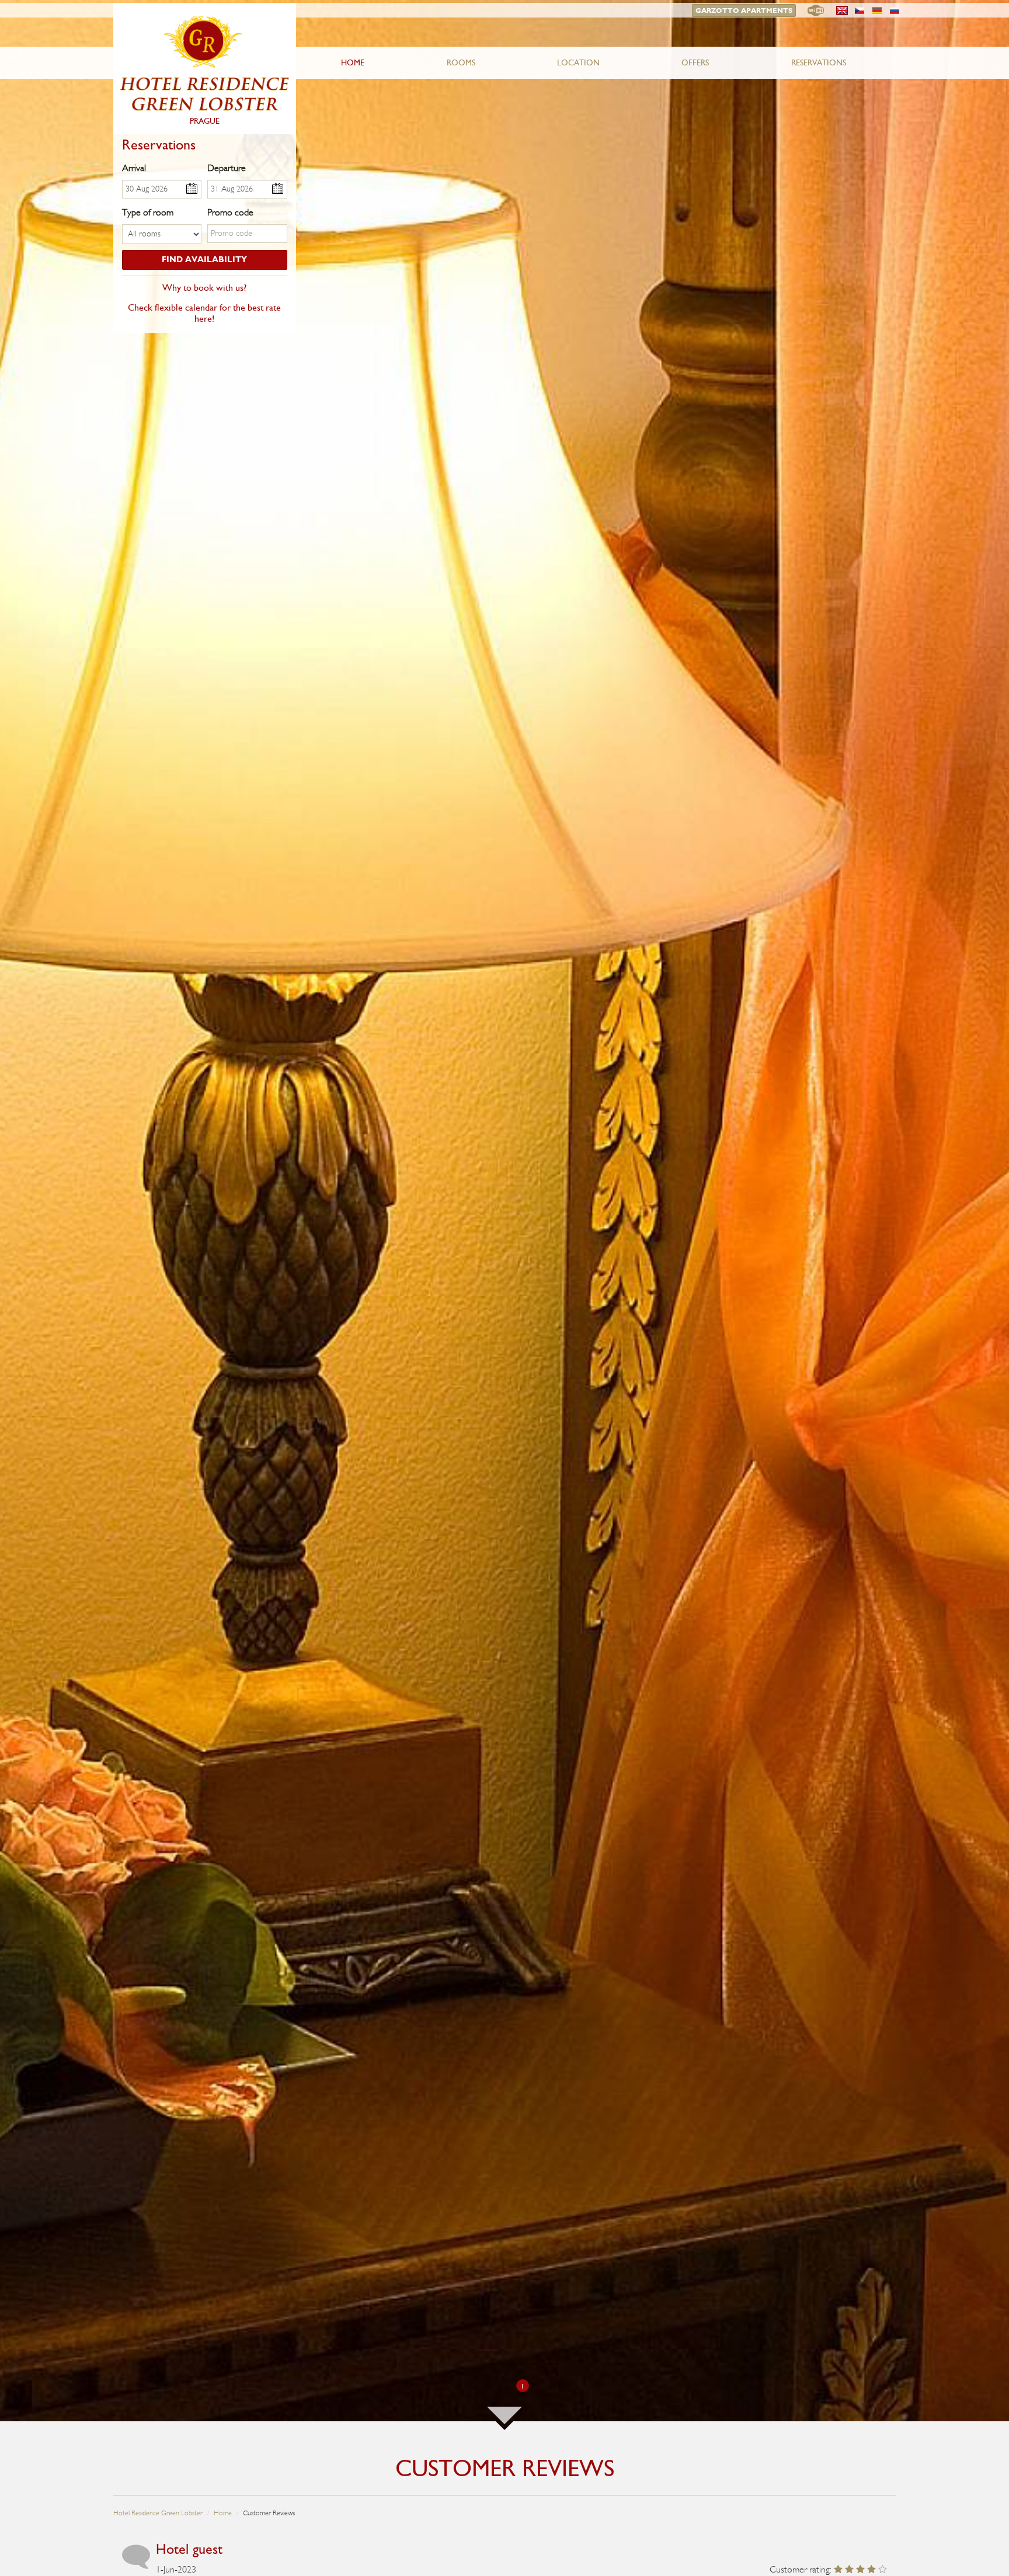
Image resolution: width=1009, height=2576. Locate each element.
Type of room (148, 213)
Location (578, 63)
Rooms (461, 63)
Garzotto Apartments (744, 11)
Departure (227, 168)
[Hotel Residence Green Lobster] (205, 69)
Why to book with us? (204, 288)
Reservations (819, 63)
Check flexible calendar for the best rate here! (204, 313)
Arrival (134, 168)
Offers (695, 63)
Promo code (230, 213)
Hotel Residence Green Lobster (158, 2513)
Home (353, 63)
